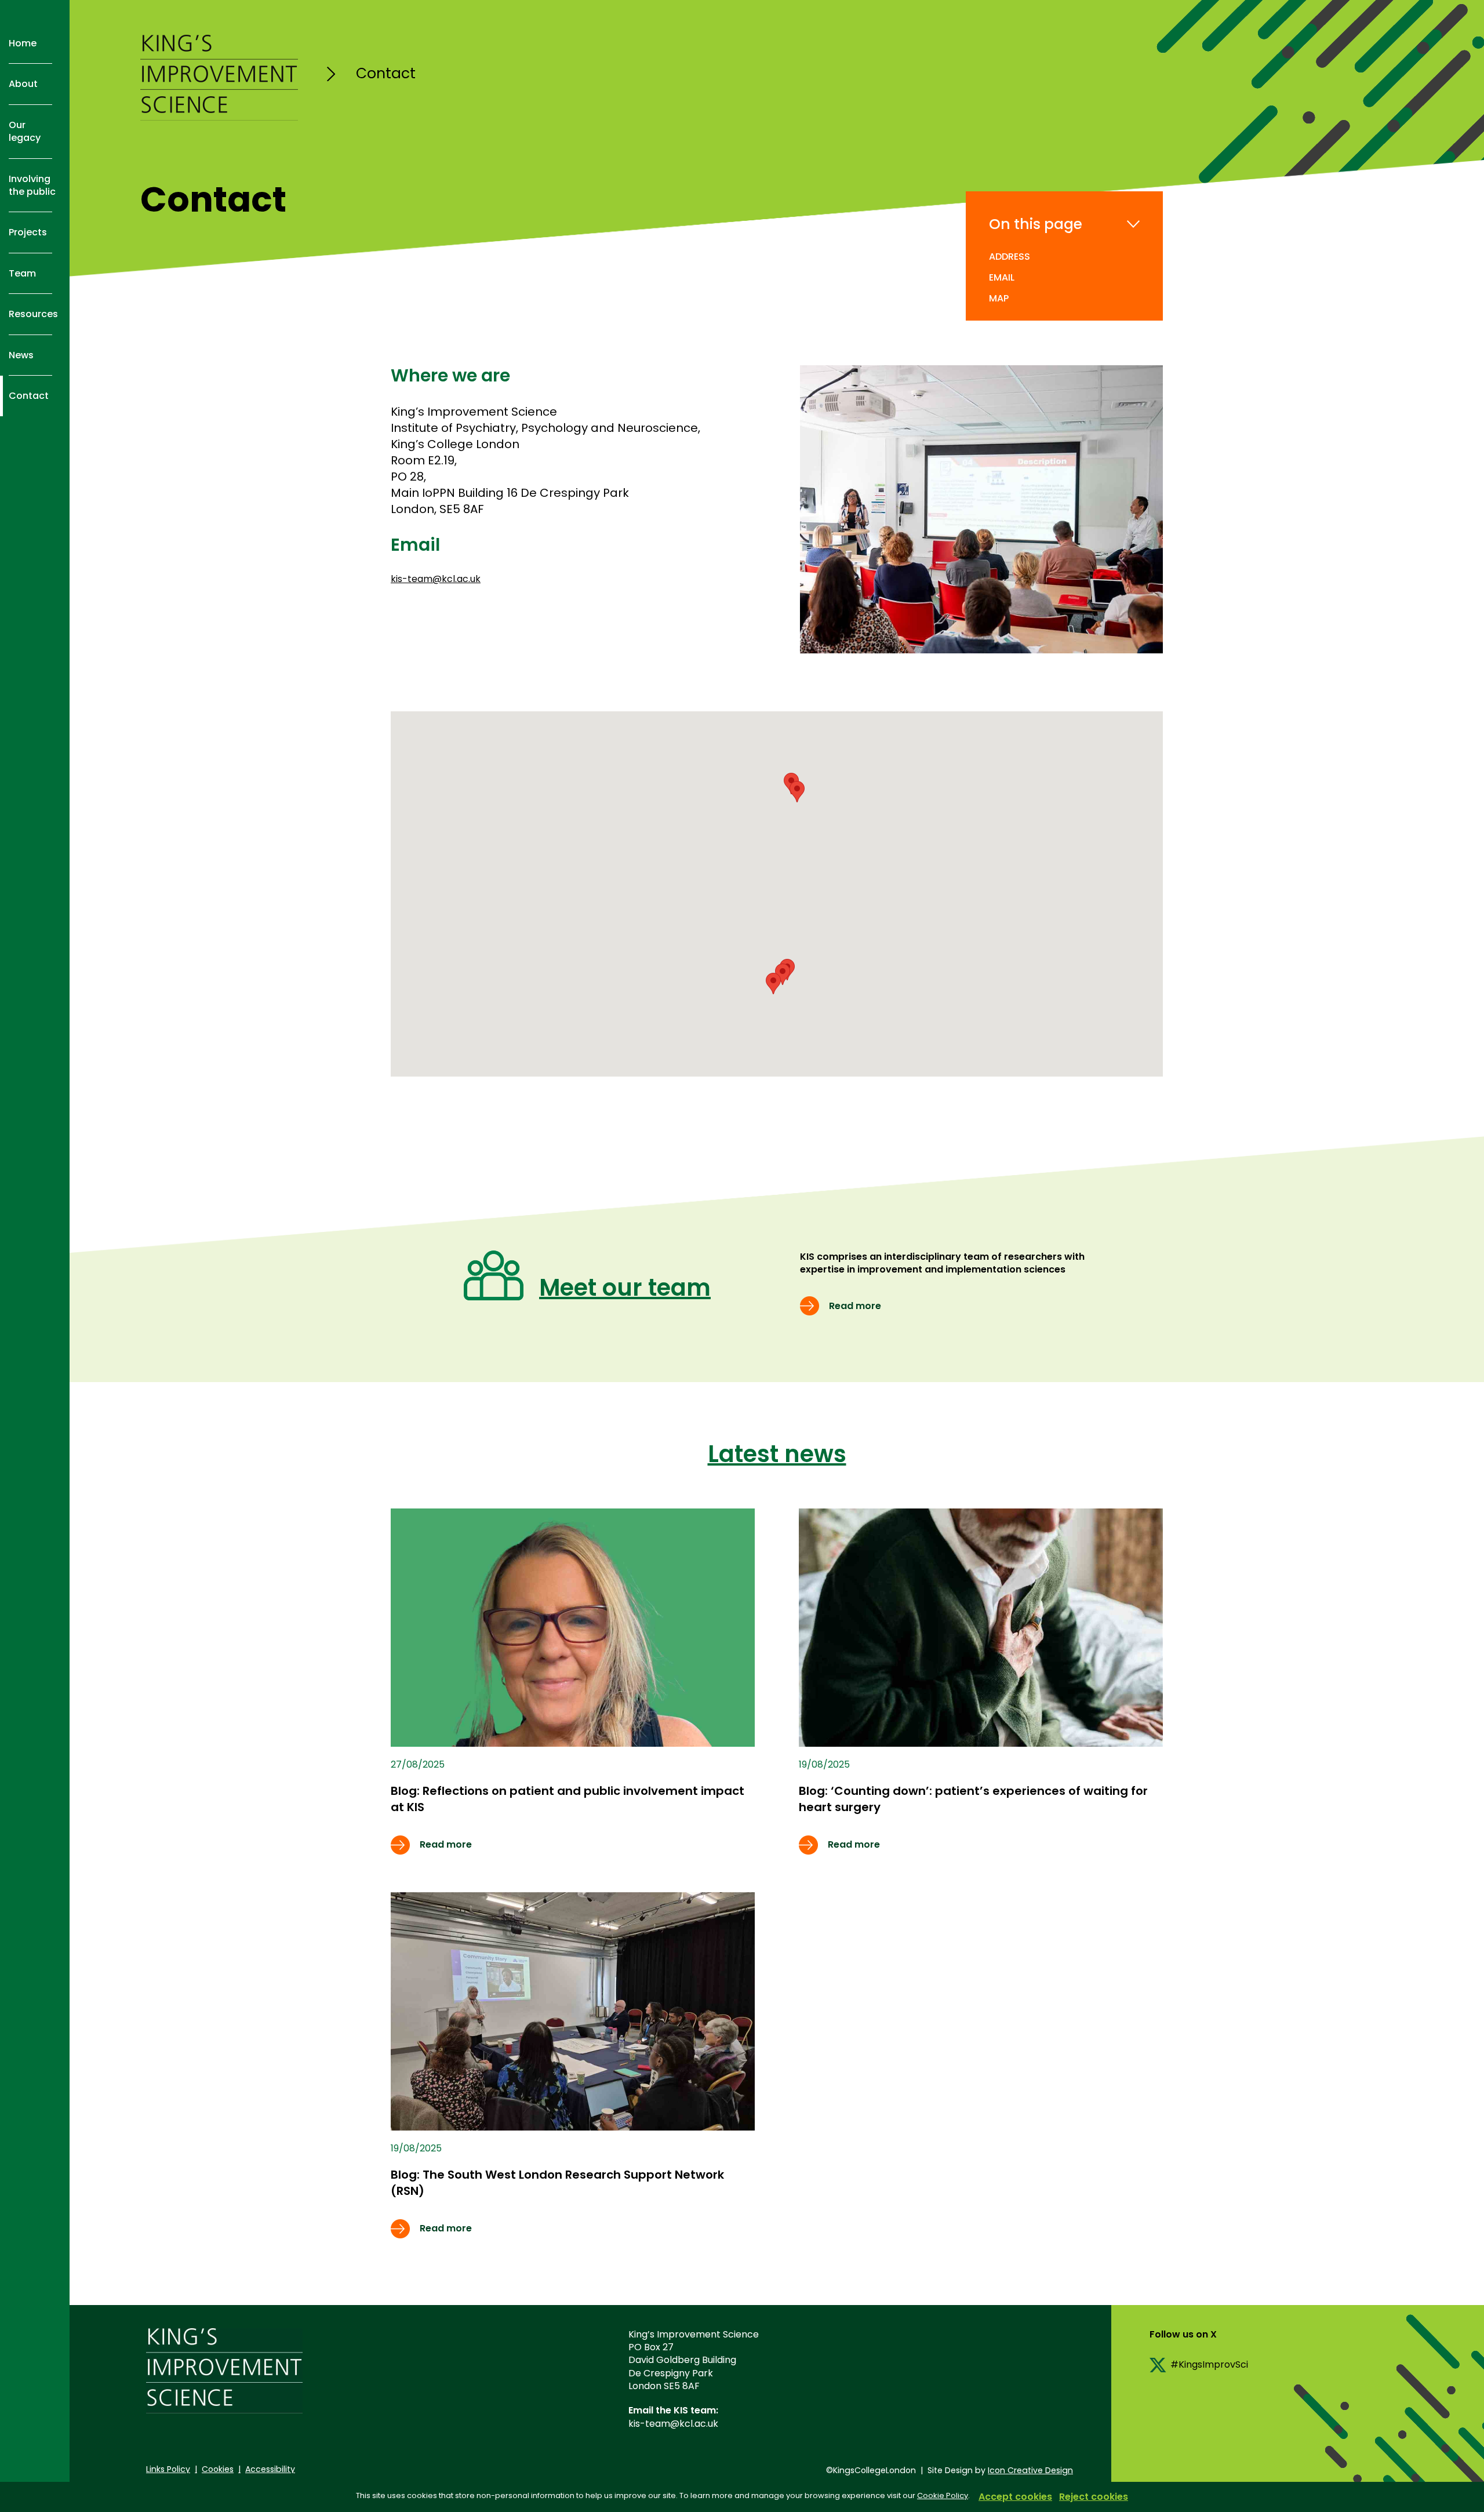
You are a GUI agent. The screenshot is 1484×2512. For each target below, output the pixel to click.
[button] (797, 792)
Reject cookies (1094, 2497)
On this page (1036, 224)
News (21, 355)
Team (22, 273)
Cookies (218, 2469)
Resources (33, 314)
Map (999, 298)
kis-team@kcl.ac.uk (436, 579)
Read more (855, 1306)
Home (23, 43)
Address (1010, 257)
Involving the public (32, 185)
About (23, 84)
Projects (28, 232)
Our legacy (25, 131)
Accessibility (270, 2469)
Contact (29, 396)
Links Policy (168, 2469)
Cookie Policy (943, 2495)
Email (1002, 277)
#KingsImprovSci (1209, 2364)
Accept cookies (1015, 2497)
